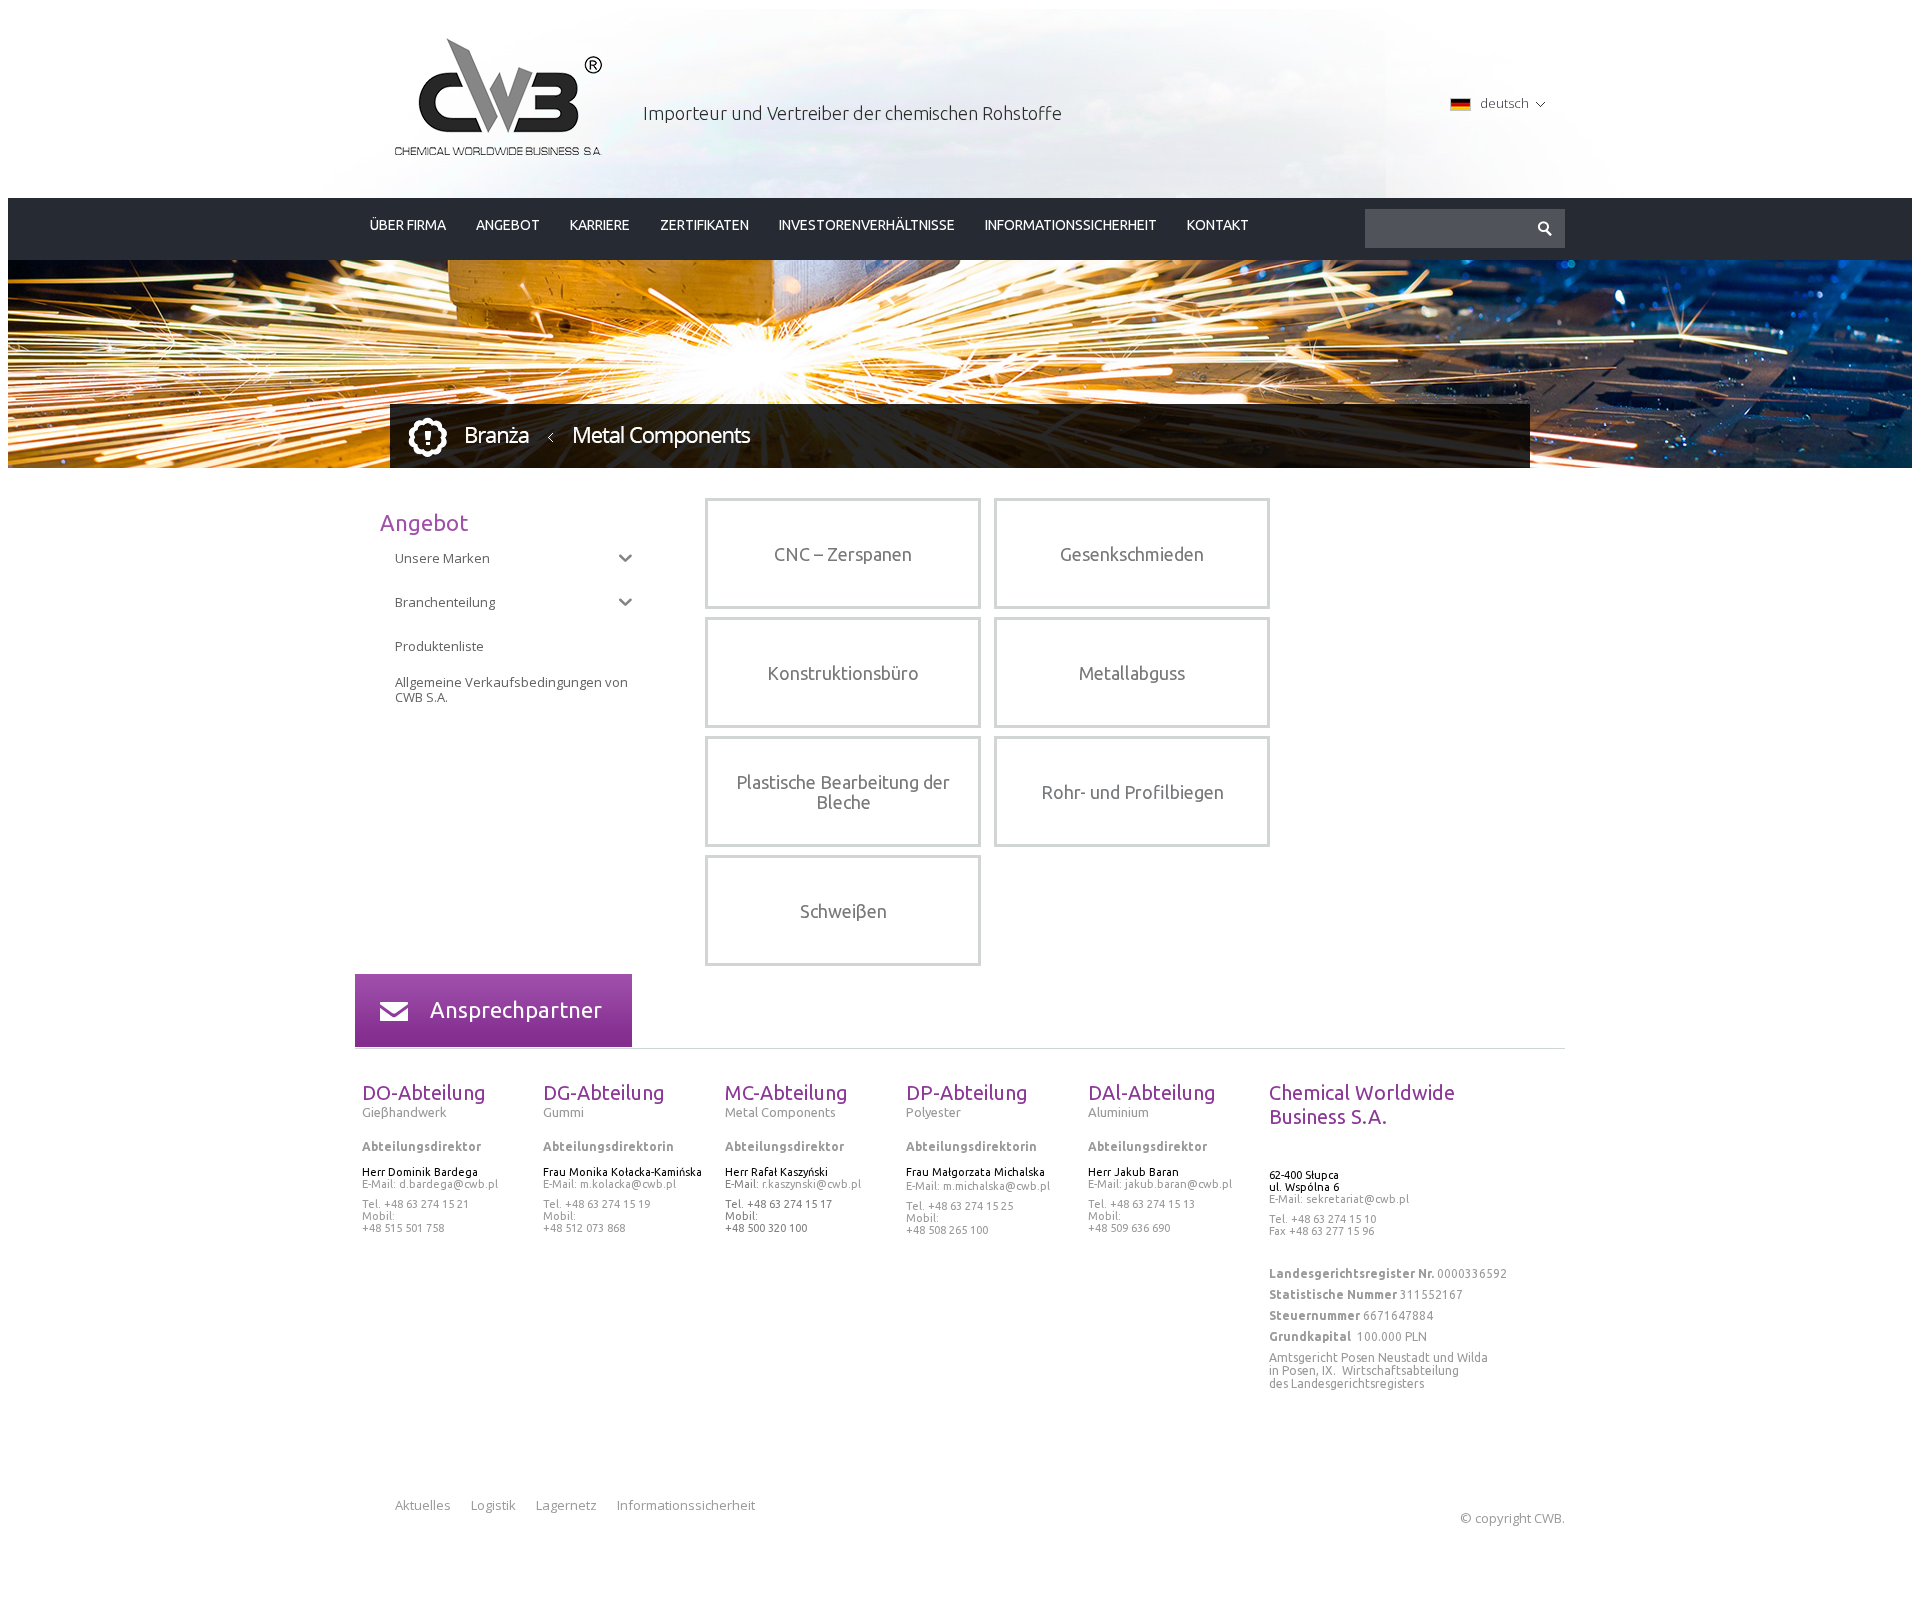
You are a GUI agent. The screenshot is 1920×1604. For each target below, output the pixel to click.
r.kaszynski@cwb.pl (810, 1184)
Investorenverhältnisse (867, 225)
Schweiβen (843, 911)
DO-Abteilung (424, 1092)
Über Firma (408, 225)
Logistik (493, 1505)
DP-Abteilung (967, 1092)
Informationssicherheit (1071, 225)
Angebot (508, 225)
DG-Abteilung (604, 1092)
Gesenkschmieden (1132, 554)
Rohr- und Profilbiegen (1132, 792)
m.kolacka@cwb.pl (628, 1184)
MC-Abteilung (786, 1092)
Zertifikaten (704, 225)
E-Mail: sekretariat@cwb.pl (1339, 1199)
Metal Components (780, 1112)
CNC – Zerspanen (843, 554)
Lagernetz (566, 1505)
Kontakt (1218, 225)
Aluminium (1118, 1112)
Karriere (600, 225)
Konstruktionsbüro (843, 673)
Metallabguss (1132, 673)
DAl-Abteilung (1152, 1092)
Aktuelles (423, 1505)
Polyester (933, 1112)
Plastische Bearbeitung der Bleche (843, 792)
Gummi (563, 1112)
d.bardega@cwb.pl (448, 1184)
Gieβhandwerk (406, 1112)
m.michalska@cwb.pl (996, 1186)
